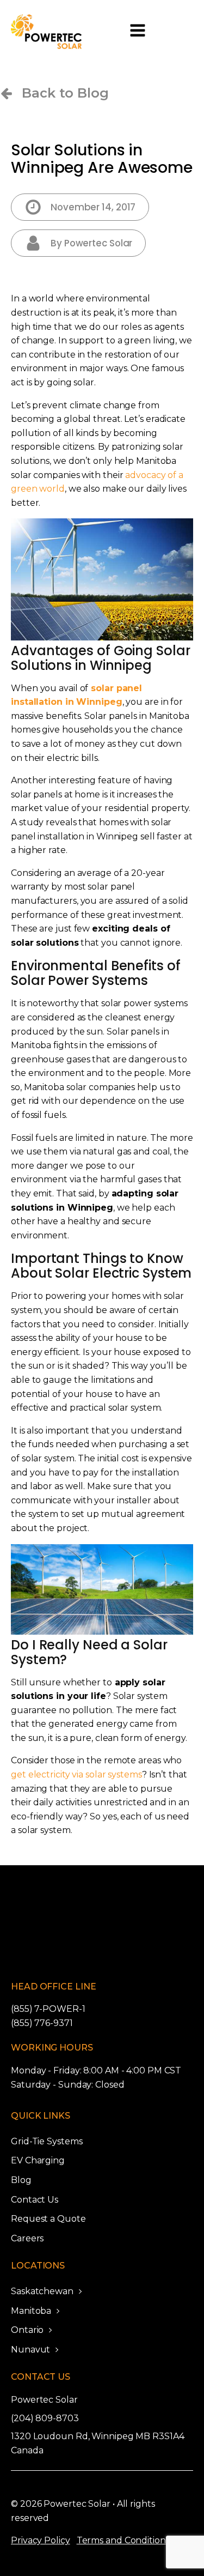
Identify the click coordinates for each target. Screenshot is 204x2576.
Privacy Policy (41, 2540)
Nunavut (30, 2350)
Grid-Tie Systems (47, 2141)
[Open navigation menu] (138, 32)
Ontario (27, 2330)
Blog (21, 2180)
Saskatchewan (42, 2291)
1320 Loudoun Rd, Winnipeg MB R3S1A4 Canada (98, 2443)
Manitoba (31, 2311)
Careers (27, 2238)
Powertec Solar (44, 2400)
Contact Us (35, 2200)
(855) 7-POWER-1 (48, 2009)
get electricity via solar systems (76, 1774)
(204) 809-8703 (45, 2418)
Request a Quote (48, 2219)
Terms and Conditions (123, 2540)
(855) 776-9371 (42, 2023)
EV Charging (38, 2160)
